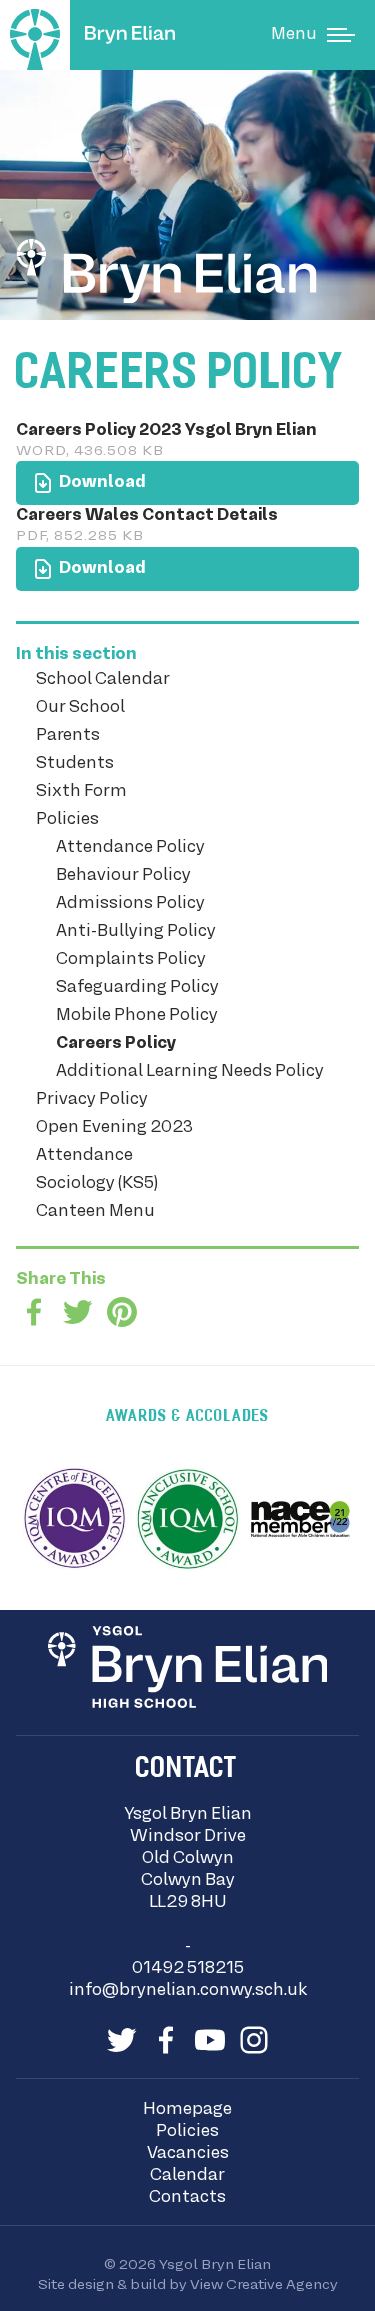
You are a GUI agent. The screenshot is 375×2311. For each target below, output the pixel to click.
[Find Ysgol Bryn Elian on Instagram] (254, 2040)
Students (75, 764)
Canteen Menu (95, 1212)
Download (81, 476)
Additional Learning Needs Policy (190, 1072)
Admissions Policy (130, 904)
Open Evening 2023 (114, 1128)
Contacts (187, 2198)
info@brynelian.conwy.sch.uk (188, 1991)
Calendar (187, 2176)
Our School (80, 708)
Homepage (187, 2110)
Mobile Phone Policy (137, 1016)
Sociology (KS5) (97, 1184)
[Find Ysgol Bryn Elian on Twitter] (122, 2040)
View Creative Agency (264, 2285)
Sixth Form (81, 792)
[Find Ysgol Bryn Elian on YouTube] (210, 2040)
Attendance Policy (130, 848)
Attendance (84, 1156)
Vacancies (188, 2154)
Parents (68, 736)
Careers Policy (116, 1044)
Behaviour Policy (123, 876)
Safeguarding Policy (137, 988)
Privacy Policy (92, 1100)
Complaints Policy (131, 960)
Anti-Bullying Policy (136, 932)
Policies (67, 820)
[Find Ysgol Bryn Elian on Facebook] (166, 2040)
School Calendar (103, 680)
